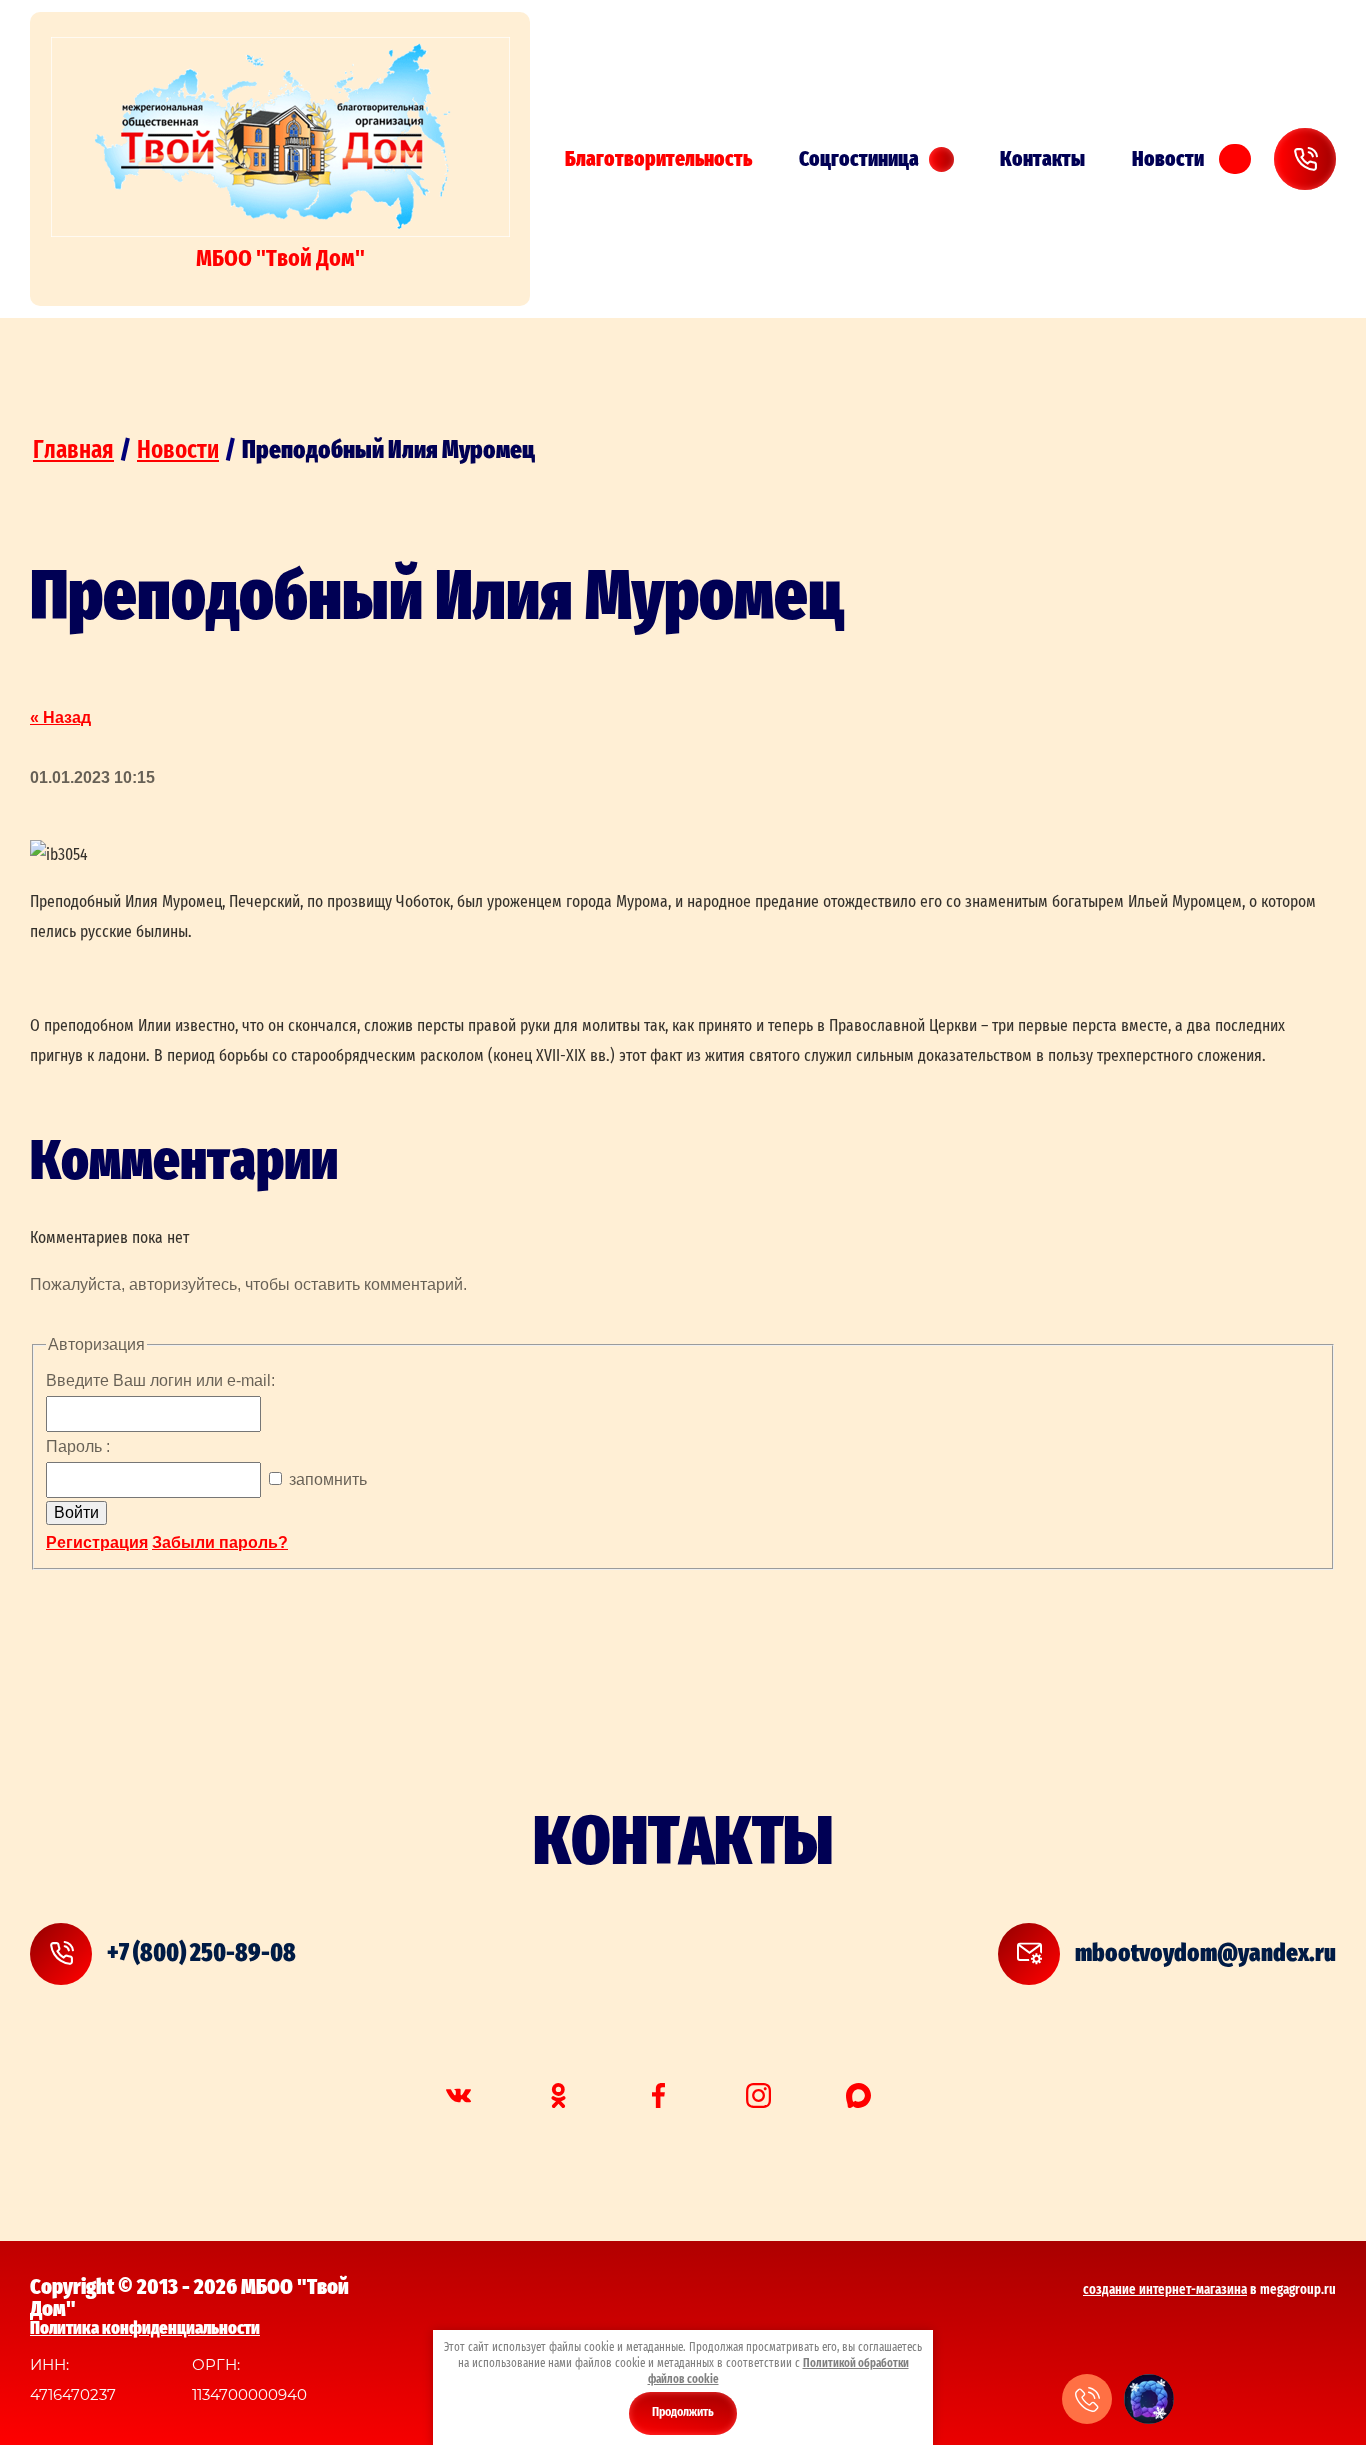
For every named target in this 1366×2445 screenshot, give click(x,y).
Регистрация (97, 1542)
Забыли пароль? (220, 1542)
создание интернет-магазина (1165, 2290)
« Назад (60, 717)
